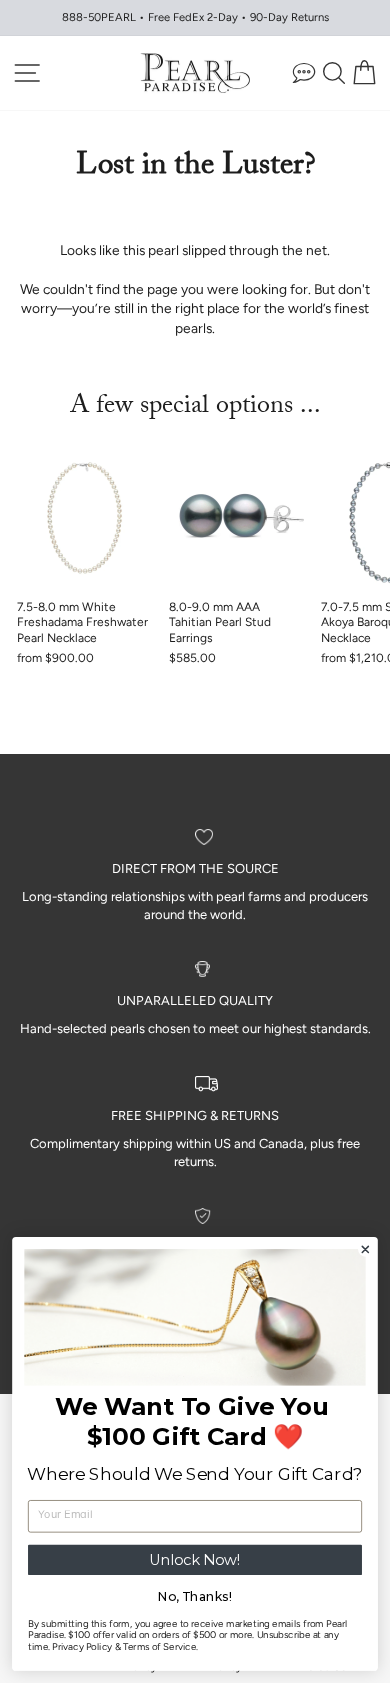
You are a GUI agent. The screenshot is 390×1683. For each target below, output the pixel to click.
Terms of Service (159, 1647)
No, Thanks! (195, 1596)
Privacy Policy (82, 1647)
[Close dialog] (365, 1249)
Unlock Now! (195, 1560)
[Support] (304, 72)
